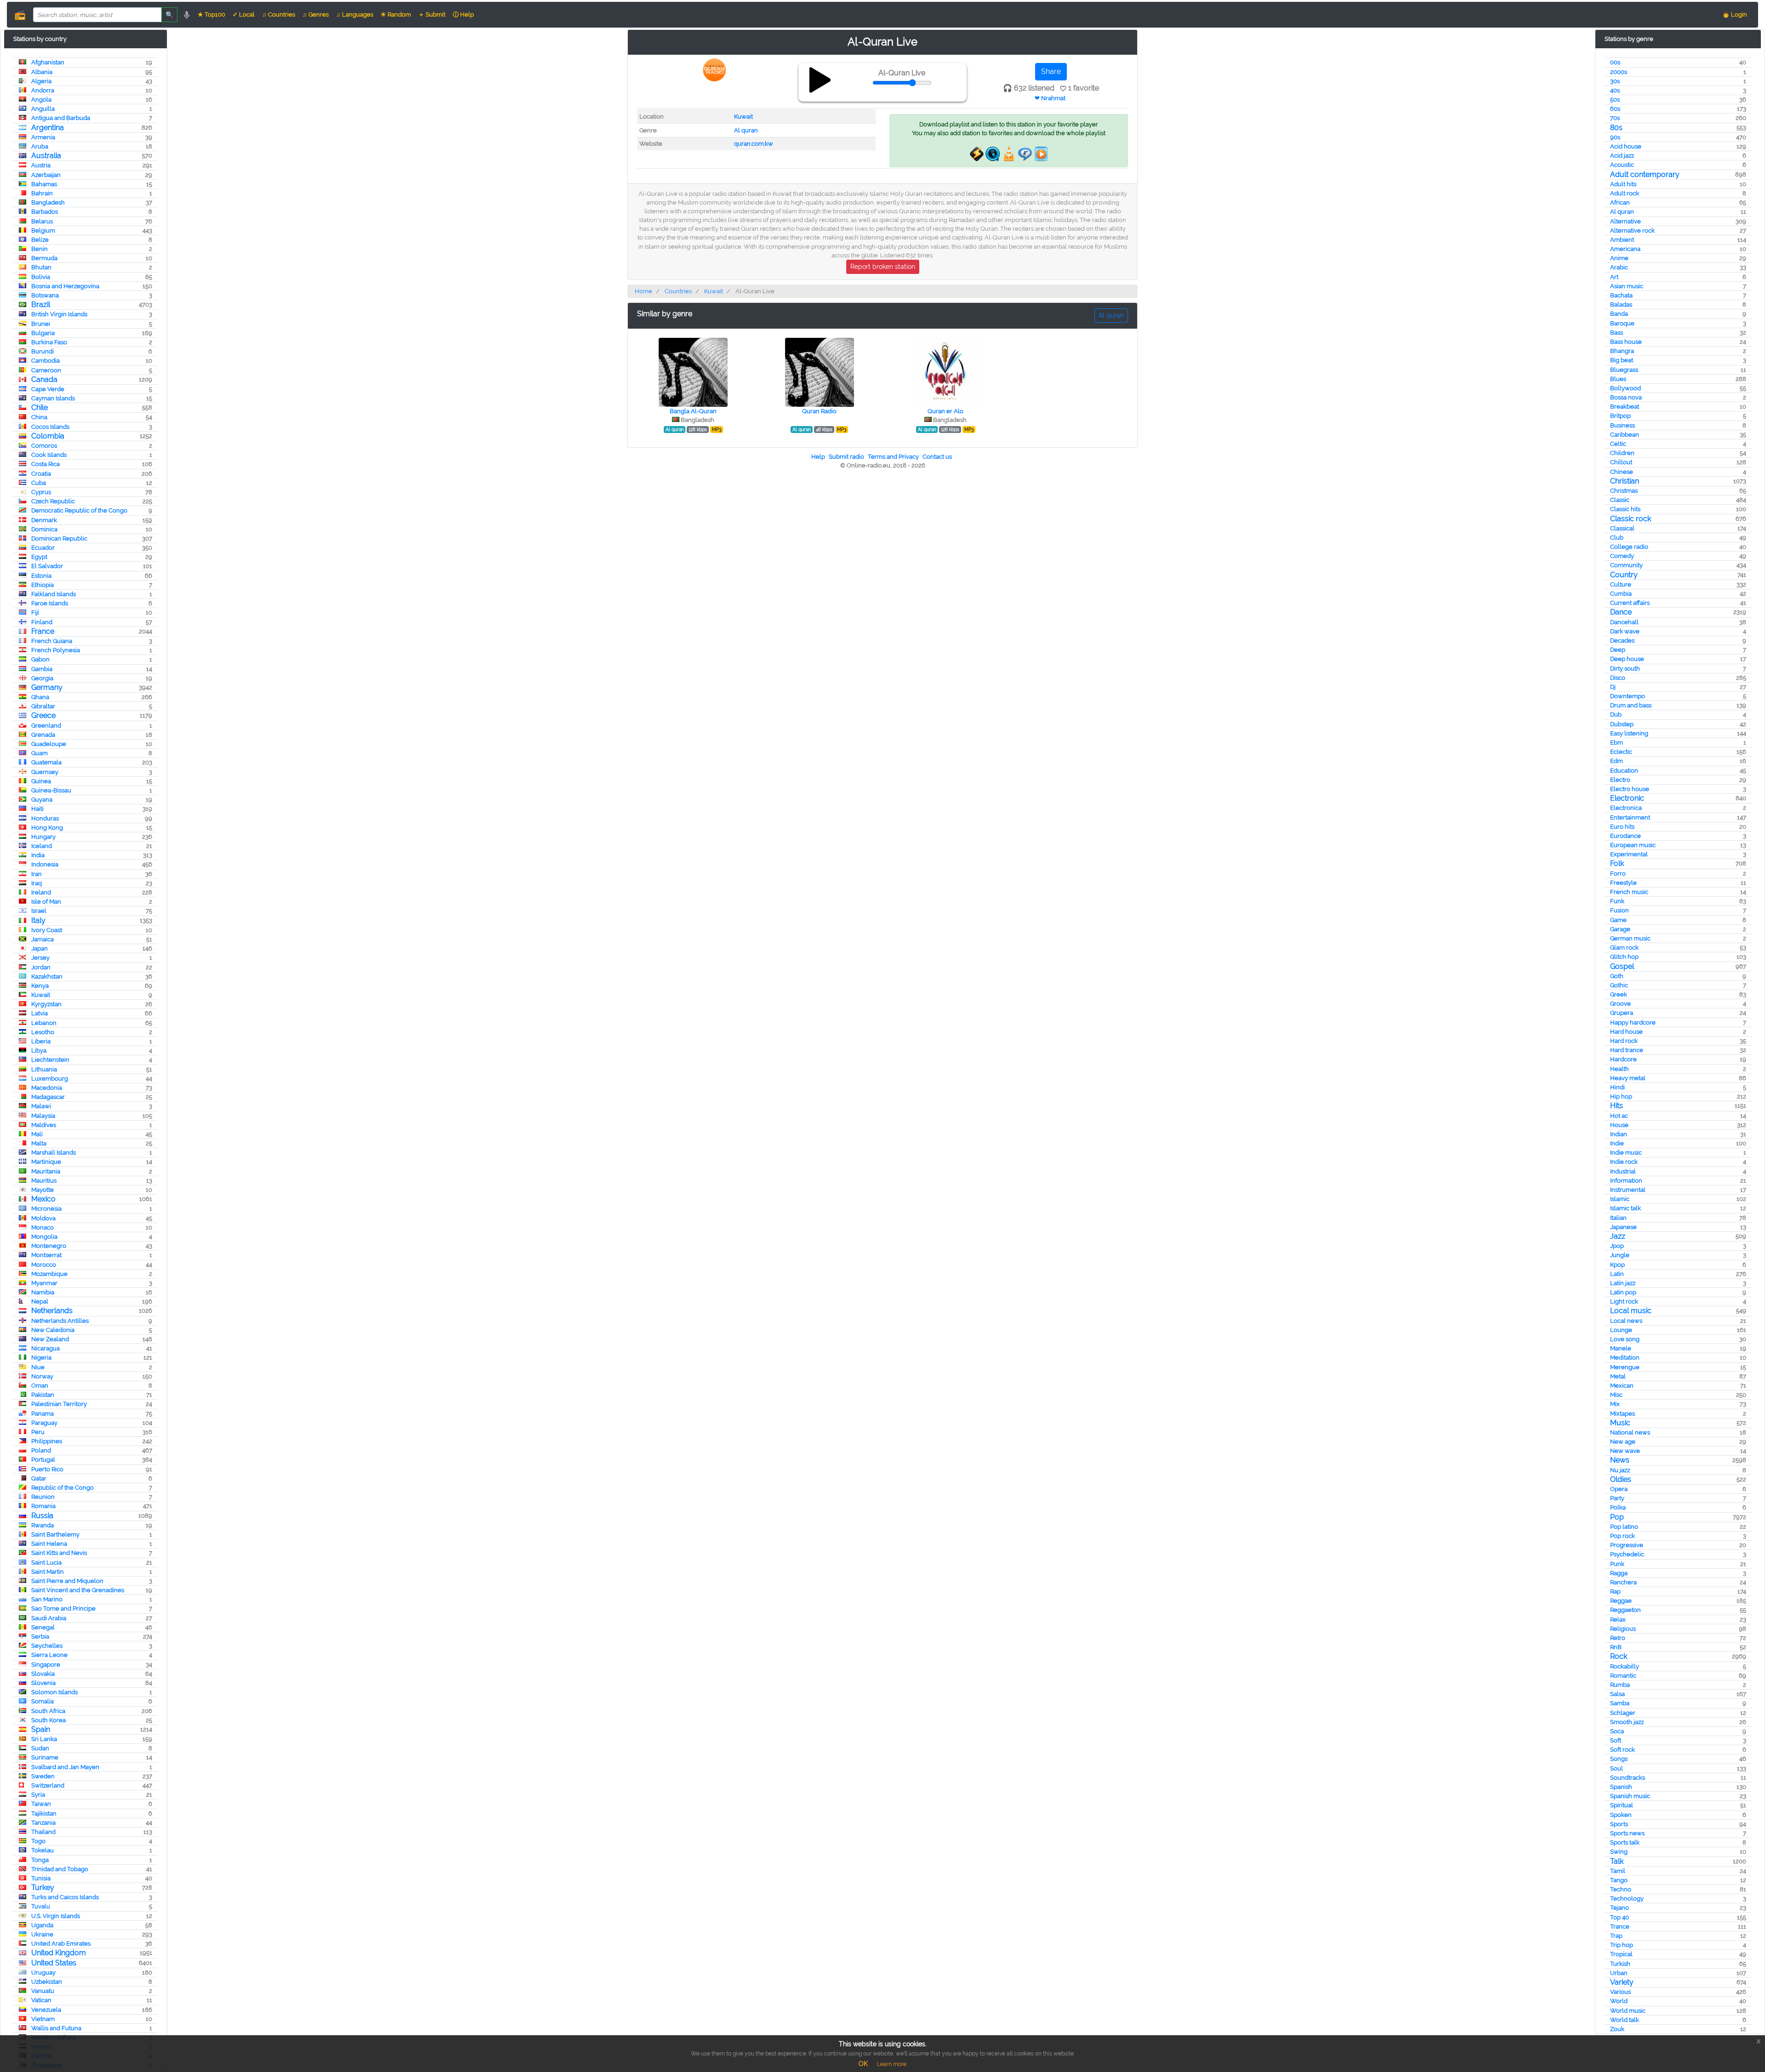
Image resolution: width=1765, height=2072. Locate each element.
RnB (1616, 1647)
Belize (40, 240)
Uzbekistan (47, 1982)
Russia (42, 1516)
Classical (1622, 528)
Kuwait (41, 995)
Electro (1620, 780)
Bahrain (42, 193)
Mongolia (44, 1237)
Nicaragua (46, 1348)
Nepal (40, 1301)
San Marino (47, 1599)
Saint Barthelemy (55, 1534)
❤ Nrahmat (1050, 98)
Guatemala (46, 762)
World (1619, 2001)
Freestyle (1623, 883)
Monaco (43, 1227)
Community (1626, 565)
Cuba (39, 483)
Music (1620, 1423)
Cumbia (1621, 594)
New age (1623, 1442)
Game (1618, 920)
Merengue (1625, 1367)
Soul (1617, 1768)
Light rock (1624, 1301)
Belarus (42, 221)
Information (1626, 1181)
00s (1615, 62)
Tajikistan (44, 1813)
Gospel (1622, 966)
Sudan (40, 1748)
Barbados (45, 212)
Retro (1618, 1638)
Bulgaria (43, 333)
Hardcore (1623, 1059)
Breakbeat (1625, 407)
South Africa (48, 1711)
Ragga (1619, 1573)
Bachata (1621, 295)
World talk (1625, 2020)
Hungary (43, 837)
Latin (1617, 1274)
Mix (1615, 1404)
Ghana (40, 697)
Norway (42, 1376)
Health (1620, 1069)
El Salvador (47, 566)
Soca (1617, 1731)
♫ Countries (279, 14)
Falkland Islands (54, 594)
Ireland (41, 892)
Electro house (1630, 789)
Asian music (1627, 286)
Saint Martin (48, 1572)
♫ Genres (316, 14)
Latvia (40, 1013)
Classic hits (1625, 509)
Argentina (48, 128)
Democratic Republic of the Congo (79, 510)
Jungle (1620, 1255)
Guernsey (45, 772)
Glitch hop (1624, 957)
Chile (40, 407)
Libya (39, 1050)
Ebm (1617, 743)
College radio (1629, 547)
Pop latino (1624, 1527)
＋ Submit (432, 14)
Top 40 (1620, 1917)
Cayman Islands (53, 398)
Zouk (1617, 2029)
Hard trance (1627, 1050)
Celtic (1618, 444)
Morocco (44, 1265)
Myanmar (44, 1283)
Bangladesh (48, 202)
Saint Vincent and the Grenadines (78, 1590)
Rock (1619, 1656)
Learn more (892, 2064)
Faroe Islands (50, 603)
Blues (1618, 379)
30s (1615, 81)
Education (1624, 771)
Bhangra (1622, 351)
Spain (41, 1729)
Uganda (42, 1925)
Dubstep (1622, 724)
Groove (1620, 1004)
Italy (38, 920)
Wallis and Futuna (56, 2028)
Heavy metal (1628, 1078)
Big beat (1622, 360)
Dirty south (1625, 669)
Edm (1617, 761)
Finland (42, 622)
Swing (1619, 1852)
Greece (43, 715)
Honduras (45, 818)
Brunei (41, 324)
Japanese (1623, 1227)
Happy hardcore (1633, 1022)
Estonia (41, 576)
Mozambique (49, 1274)
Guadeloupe (49, 744)
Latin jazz (1623, 1283)
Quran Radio (819, 411)
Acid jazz (1622, 156)
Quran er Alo (945, 411)
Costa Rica (46, 464)
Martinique (46, 1162)
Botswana (45, 295)
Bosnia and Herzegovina (65, 286)
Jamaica (43, 939)
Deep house (1627, 659)
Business (1623, 425)
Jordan (41, 967)
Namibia (43, 1292)
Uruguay (43, 1972)
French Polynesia (56, 650)
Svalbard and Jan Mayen (65, 1767)
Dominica (44, 529)
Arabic (1619, 267)
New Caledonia (53, 1330)
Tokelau (43, 1850)
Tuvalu (41, 1906)
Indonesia (45, 864)
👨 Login (1735, 14)
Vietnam (43, 2019)
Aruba (40, 146)
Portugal (43, 1460)
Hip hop (1621, 1096)
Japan (40, 948)
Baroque (1622, 323)
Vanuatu (43, 1991)
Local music (1631, 1311)
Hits (1617, 1106)
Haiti (37, 809)
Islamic (1620, 1199)
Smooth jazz (1627, 1722)
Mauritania (46, 1171)
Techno (1621, 1889)
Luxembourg (50, 1079)
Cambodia (46, 361)
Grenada (43, 735)
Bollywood (1626, 388)
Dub (1616, 714)
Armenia (43, 137)
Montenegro (49, 1246)
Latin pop (1623, 1292)
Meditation (1625, 1358)
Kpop (1617, 1265)
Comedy (1622, 556)
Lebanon (44, 1023)
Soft (1616, 1740)
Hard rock (1624, 1041)
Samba (1620, 1703)
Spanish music (1630, 1796)
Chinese (1622, 472)
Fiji (35, 612)
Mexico (43, 1199)
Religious (1623, 1629)
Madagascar (48, 1097)
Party (1617, 1498)
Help (818, 457)
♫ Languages (355, 14)
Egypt (39, 557)
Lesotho (43, 1032)
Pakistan (43, 1395)
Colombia (48, 436)
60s (1615, 109)
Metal (1618, 1376)
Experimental (1629, 854)
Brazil (41, 305)
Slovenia (43, 1683)
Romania (43, 1506)
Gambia (42, 669)
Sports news (1627, 1833)
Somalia (43, 1701)
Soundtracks (1628, 1778)
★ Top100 (211, 14)
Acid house (1626, 146)
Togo (38, 1841)
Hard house (1626, 1032)
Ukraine (42, 1934)
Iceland (42, 846)
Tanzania (43, 1823)
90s (1615, 137)
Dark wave (1625, 631)
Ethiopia (43, 585)
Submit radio (846, 457)
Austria (41, 165)
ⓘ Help (463, 14)
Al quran (1622, 212)
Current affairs (1630, 603)
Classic (1620, 500)
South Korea (48, 1720)
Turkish (1620, 1964)
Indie (1617, 1143)
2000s (1619, 72)
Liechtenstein (50, 1060)
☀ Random (396, 14)
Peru (38, 1432)
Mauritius (44, 1181)
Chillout (1621, 462)
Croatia (41, 474)
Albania (42, 72)
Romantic (1623, 1676)
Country (1624, 575)
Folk (1617, 863)
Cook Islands (49, 455)
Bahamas (44, 184)
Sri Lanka (44, 1739)
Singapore (46, 1665)
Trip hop (1622, 1945)
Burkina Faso (49, 342)
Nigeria (41, 1358)
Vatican (41, 2000)
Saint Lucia (46, 1563)
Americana (1625, 249)
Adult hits (1623, 184)
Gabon (40, 659)
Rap (1615, 1591)
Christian (1625, 481)
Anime (1619, 258)
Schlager (1623, 1713)
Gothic (1619, 985)
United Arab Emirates (61, 1944)
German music (1630, 938)
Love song (1625, 1339)
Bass (1617, 333)
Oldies (1621, 1479)
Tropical (1621, 1954)
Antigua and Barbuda (61, 118)
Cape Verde (48, 389)
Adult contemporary (1645, 174)
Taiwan (41, 1804)
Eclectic (1621, 752)
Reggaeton (1626, 1610)
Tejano (1620, 1908)
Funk (1617, 901)
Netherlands (52, 1311)
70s (1615, 118)
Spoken (1621, 1815)
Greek (1619, 994)
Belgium (43, 231)
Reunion (43, 1497)
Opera (1619, 1489)
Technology (1627, 1898)
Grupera (1622, 1013)
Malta (39, 1143)
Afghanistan (48, 62)
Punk (1617, 1564)
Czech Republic (53, 501)
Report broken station (883, 267)
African (1620, 202)
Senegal (43, 1627)
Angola (41, 100)
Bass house (1626, 342)
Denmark (44, 520)
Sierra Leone (49, 1655)
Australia (46, 156)
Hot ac (1619, 1116)
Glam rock (1624, 948)
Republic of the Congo (63, 1488)
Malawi (41, 1106)
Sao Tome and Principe (63, 1608)
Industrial (1623, 1171)
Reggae (1621, 1601)
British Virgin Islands (59, 314)
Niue (38, 1367)
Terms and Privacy (893, 457)
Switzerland (48, 1785)
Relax (1618, 1619)
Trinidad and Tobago (60, 1869)
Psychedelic (1627, 1554)
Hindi (1617, 1087)
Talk (1617, 1861)
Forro (1618, 874)
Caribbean (1625, 435)
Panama (43, 1414)
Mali (37, 1134)
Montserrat (46, 1255)
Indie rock (1624, 1162)
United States (54, 1963)
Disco (1618, 678)
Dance (1621, 612)
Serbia (40, 1637)
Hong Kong (47, 828)
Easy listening (1629, 733)
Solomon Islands (54, 1692)
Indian (1619, 1134)
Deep (1618, 650)
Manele (1621, 1348)
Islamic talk (1626, 1208)
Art (1614, 277)
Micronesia (46, 1209)
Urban (1619, 1973)
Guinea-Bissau (51, 790)
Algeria (41, 81)
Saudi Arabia (49, 1618)
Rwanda (43, 1525)
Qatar (39, 1478)
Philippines (47, 1441)
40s (1615, 90)
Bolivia (41, 277)
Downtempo (1628, 696)
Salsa (1617, 1694)
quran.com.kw (754, 144)
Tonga (40, 1860)
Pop (1617, 1517)
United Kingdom (59, 1953)
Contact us (937, 457)
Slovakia (43, 1674)
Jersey (40, 958)
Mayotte (43, 1190)
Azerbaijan (46, 175)
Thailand (43, 1832)
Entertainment (1630, 817)
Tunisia (41, 1878)
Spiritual (1622, 1805)
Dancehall (1624, 622)
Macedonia (47, 1088)
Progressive (1627, 1545)
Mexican (1622, 1386)
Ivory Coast (47, 930)
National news (1630, 1432)
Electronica (1626, 808)
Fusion (1620, 910)
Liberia (41, 1041)
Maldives (44, 1125)
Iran (37, 874)
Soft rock (1623, 1750)
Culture (1621, 584)
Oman (40, 1386)
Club (1617, 538)
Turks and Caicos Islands (65, 1897)
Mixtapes (1623, 1414)
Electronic (1627, 798)
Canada (44, 379)
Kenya (40, 986)
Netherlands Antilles (60, 1321)
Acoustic (1622, 165)
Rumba (1620, 1685)
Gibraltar (43, 706)
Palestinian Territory (59, 1404)
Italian (1618, 1218)
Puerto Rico (47, 1469)
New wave (1625, 1451)
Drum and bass (1631, 705)
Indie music (1626, 1153)
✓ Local (244, 14)
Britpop (1620, 416)
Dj (1613, 687)
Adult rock (1625, 193)
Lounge (1621, 1330)
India (38, 855)
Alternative (1626, 221)
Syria (38, 1795)
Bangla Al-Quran (693, 411)
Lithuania (44, 1069)
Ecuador (43, 548)
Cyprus (41, 492)
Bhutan (41, 267)
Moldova (43, 1218)
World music (1628, 2011)
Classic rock (1631, 519)
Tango (1619, 1880)
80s (1616, 128)
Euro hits (1622, 827)
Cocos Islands (50, 427)
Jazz (1618, 1236)
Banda (1619, 314)
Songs (1619, 1759)
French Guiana (52, 641)
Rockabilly (1625, 1666)
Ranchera (1623, 1582)
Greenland (46, 726)
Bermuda (44, 258)
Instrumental (1628, 1190)
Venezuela (46, 2010)
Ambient (1622, 240)
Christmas (1624, 491)
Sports (1619, 1824)
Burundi (43, 351)
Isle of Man (46, 902)
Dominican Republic (59, 538)
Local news (1626, 1321)
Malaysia (43, 1116)
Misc (1616, 1395)
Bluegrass (1624, 370)
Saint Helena (49, 1544)
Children (1622, 453)
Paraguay (44, 1423)
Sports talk (1625, 1842)
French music (1629, 892)
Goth (1617, 976)
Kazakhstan (47, 976)
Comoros (44, 446)
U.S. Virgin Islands (56, 1916)
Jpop (1617, 1246)
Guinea (41, 781)
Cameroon (46, 370)
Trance (1620, 1927)
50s (1615, 100)
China (39, 417)
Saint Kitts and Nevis (59, 1553)
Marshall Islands (54, 1153)
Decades (1622, 640)
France (43, 631)
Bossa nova (1626, 397)
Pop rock (1623, 1536)
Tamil (1618, 1871)
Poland (41, 1450)
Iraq (37, 883)
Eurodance (1626, 836)
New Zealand (50, 1339)
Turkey (43, 1887)
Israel (39, 911)
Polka (1618, 1507)
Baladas (1621, 305)
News (1620, 1460)
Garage (1620, 929)
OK (863, 2064)
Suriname (45, 1757)
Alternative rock (1632, 231)
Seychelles (47, 1646)
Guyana (42, 800)
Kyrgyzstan (46, 1004)
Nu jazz (1620, 1470)
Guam (40, 753)
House (1619, 1125)
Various (1620, 1992)
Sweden (43, 1776)
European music (1633, 845)
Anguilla (43, 109)
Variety (1622, 1982)
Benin (40, 249)
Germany (47, 687)
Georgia (42, 678)
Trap (1616, 1936)
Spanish (1621, 1787)
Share (1051, 71)
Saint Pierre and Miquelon (67, 1581)
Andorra (43, 90)
